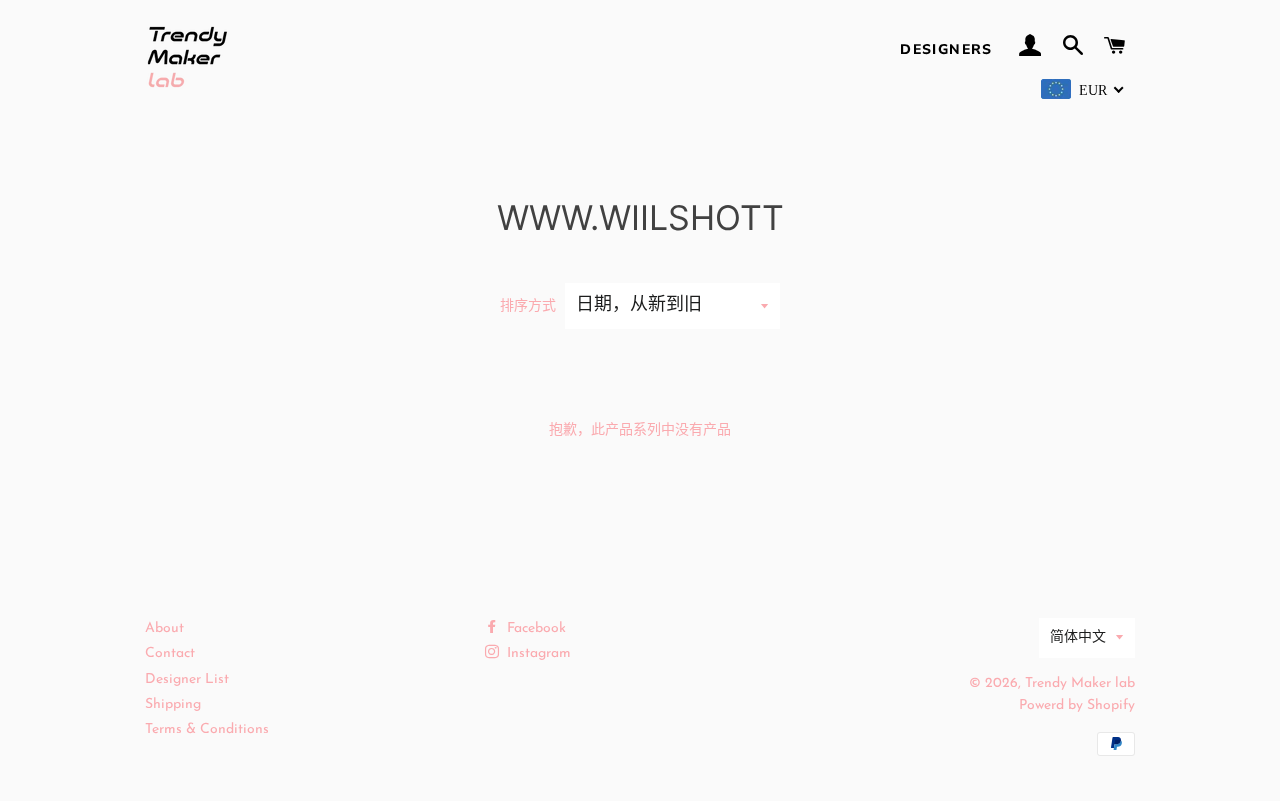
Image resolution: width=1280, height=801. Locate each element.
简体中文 (1078, 637)
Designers (946, 49)
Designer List (187, 679)
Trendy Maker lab (1080, 683)
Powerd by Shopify (1077, 705)
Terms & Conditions (207, 729)
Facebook (534, 628)
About (164, 628)
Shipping (173, 704)
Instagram (537, 653)
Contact (170, 653)
